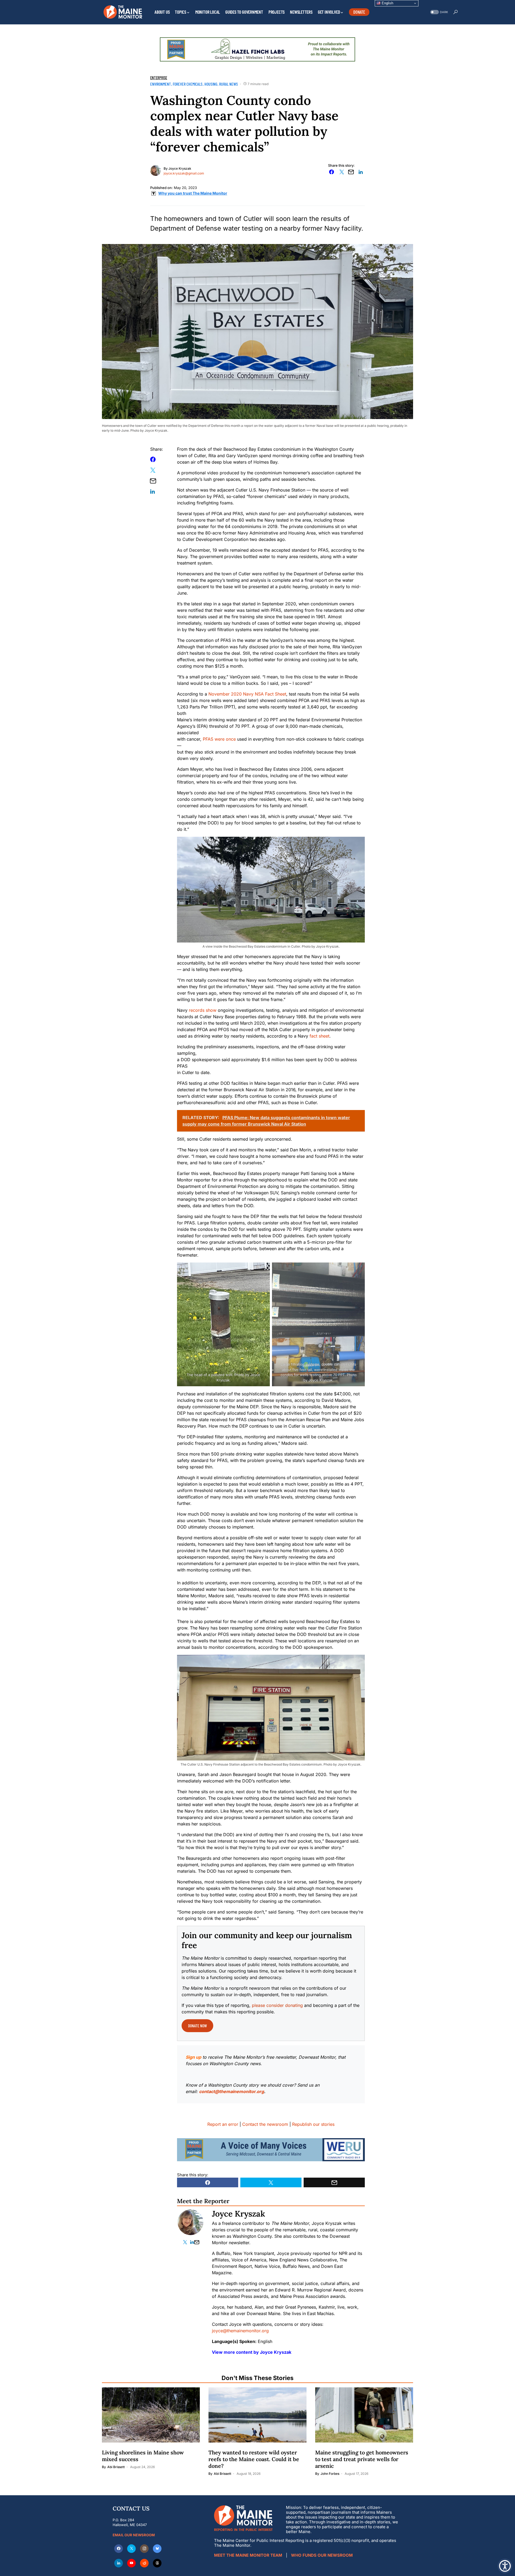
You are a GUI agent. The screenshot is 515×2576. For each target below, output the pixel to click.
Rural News (229, 84)
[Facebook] (119, 2549)
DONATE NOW (197, 2026)
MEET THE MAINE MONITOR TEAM (248, 2555)
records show (203, 1010)
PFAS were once (219, 739)
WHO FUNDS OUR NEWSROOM (322, 2555)
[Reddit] (144, 2563)
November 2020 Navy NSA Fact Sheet (247, 694)
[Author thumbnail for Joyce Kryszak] (190, 2222)
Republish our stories (313, 2124)
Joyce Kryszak (180, 168)
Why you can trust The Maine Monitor (193, 193)
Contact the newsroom (265, 2124)
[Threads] (157, 2563)
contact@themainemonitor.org (231, 2091)
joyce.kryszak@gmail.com (184, 173)
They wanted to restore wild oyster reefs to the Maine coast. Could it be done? (254, 2459)
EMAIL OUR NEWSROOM (134, 2535)
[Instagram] (144, 2549)
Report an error (223, 2124)
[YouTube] (131, 2563)
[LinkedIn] (119, 2563)
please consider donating (277, 2005)
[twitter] (131, 2549)
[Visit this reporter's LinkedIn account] (192, 2242)
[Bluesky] (157, 2549)
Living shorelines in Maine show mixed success (143, 2456)
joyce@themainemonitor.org (240, 2331)
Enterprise (159, 78)
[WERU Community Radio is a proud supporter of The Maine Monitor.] (271, 2149)
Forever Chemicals (188, 84)
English (387, 3)
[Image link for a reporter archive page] (156, 170)
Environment (161, 84)
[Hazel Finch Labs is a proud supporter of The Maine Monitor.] (257, 49)
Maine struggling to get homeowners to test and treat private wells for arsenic (362, 2459)
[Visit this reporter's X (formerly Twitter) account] (186, 2242)
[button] (439, 12)
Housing (211, 84)
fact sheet (319, 1036)
